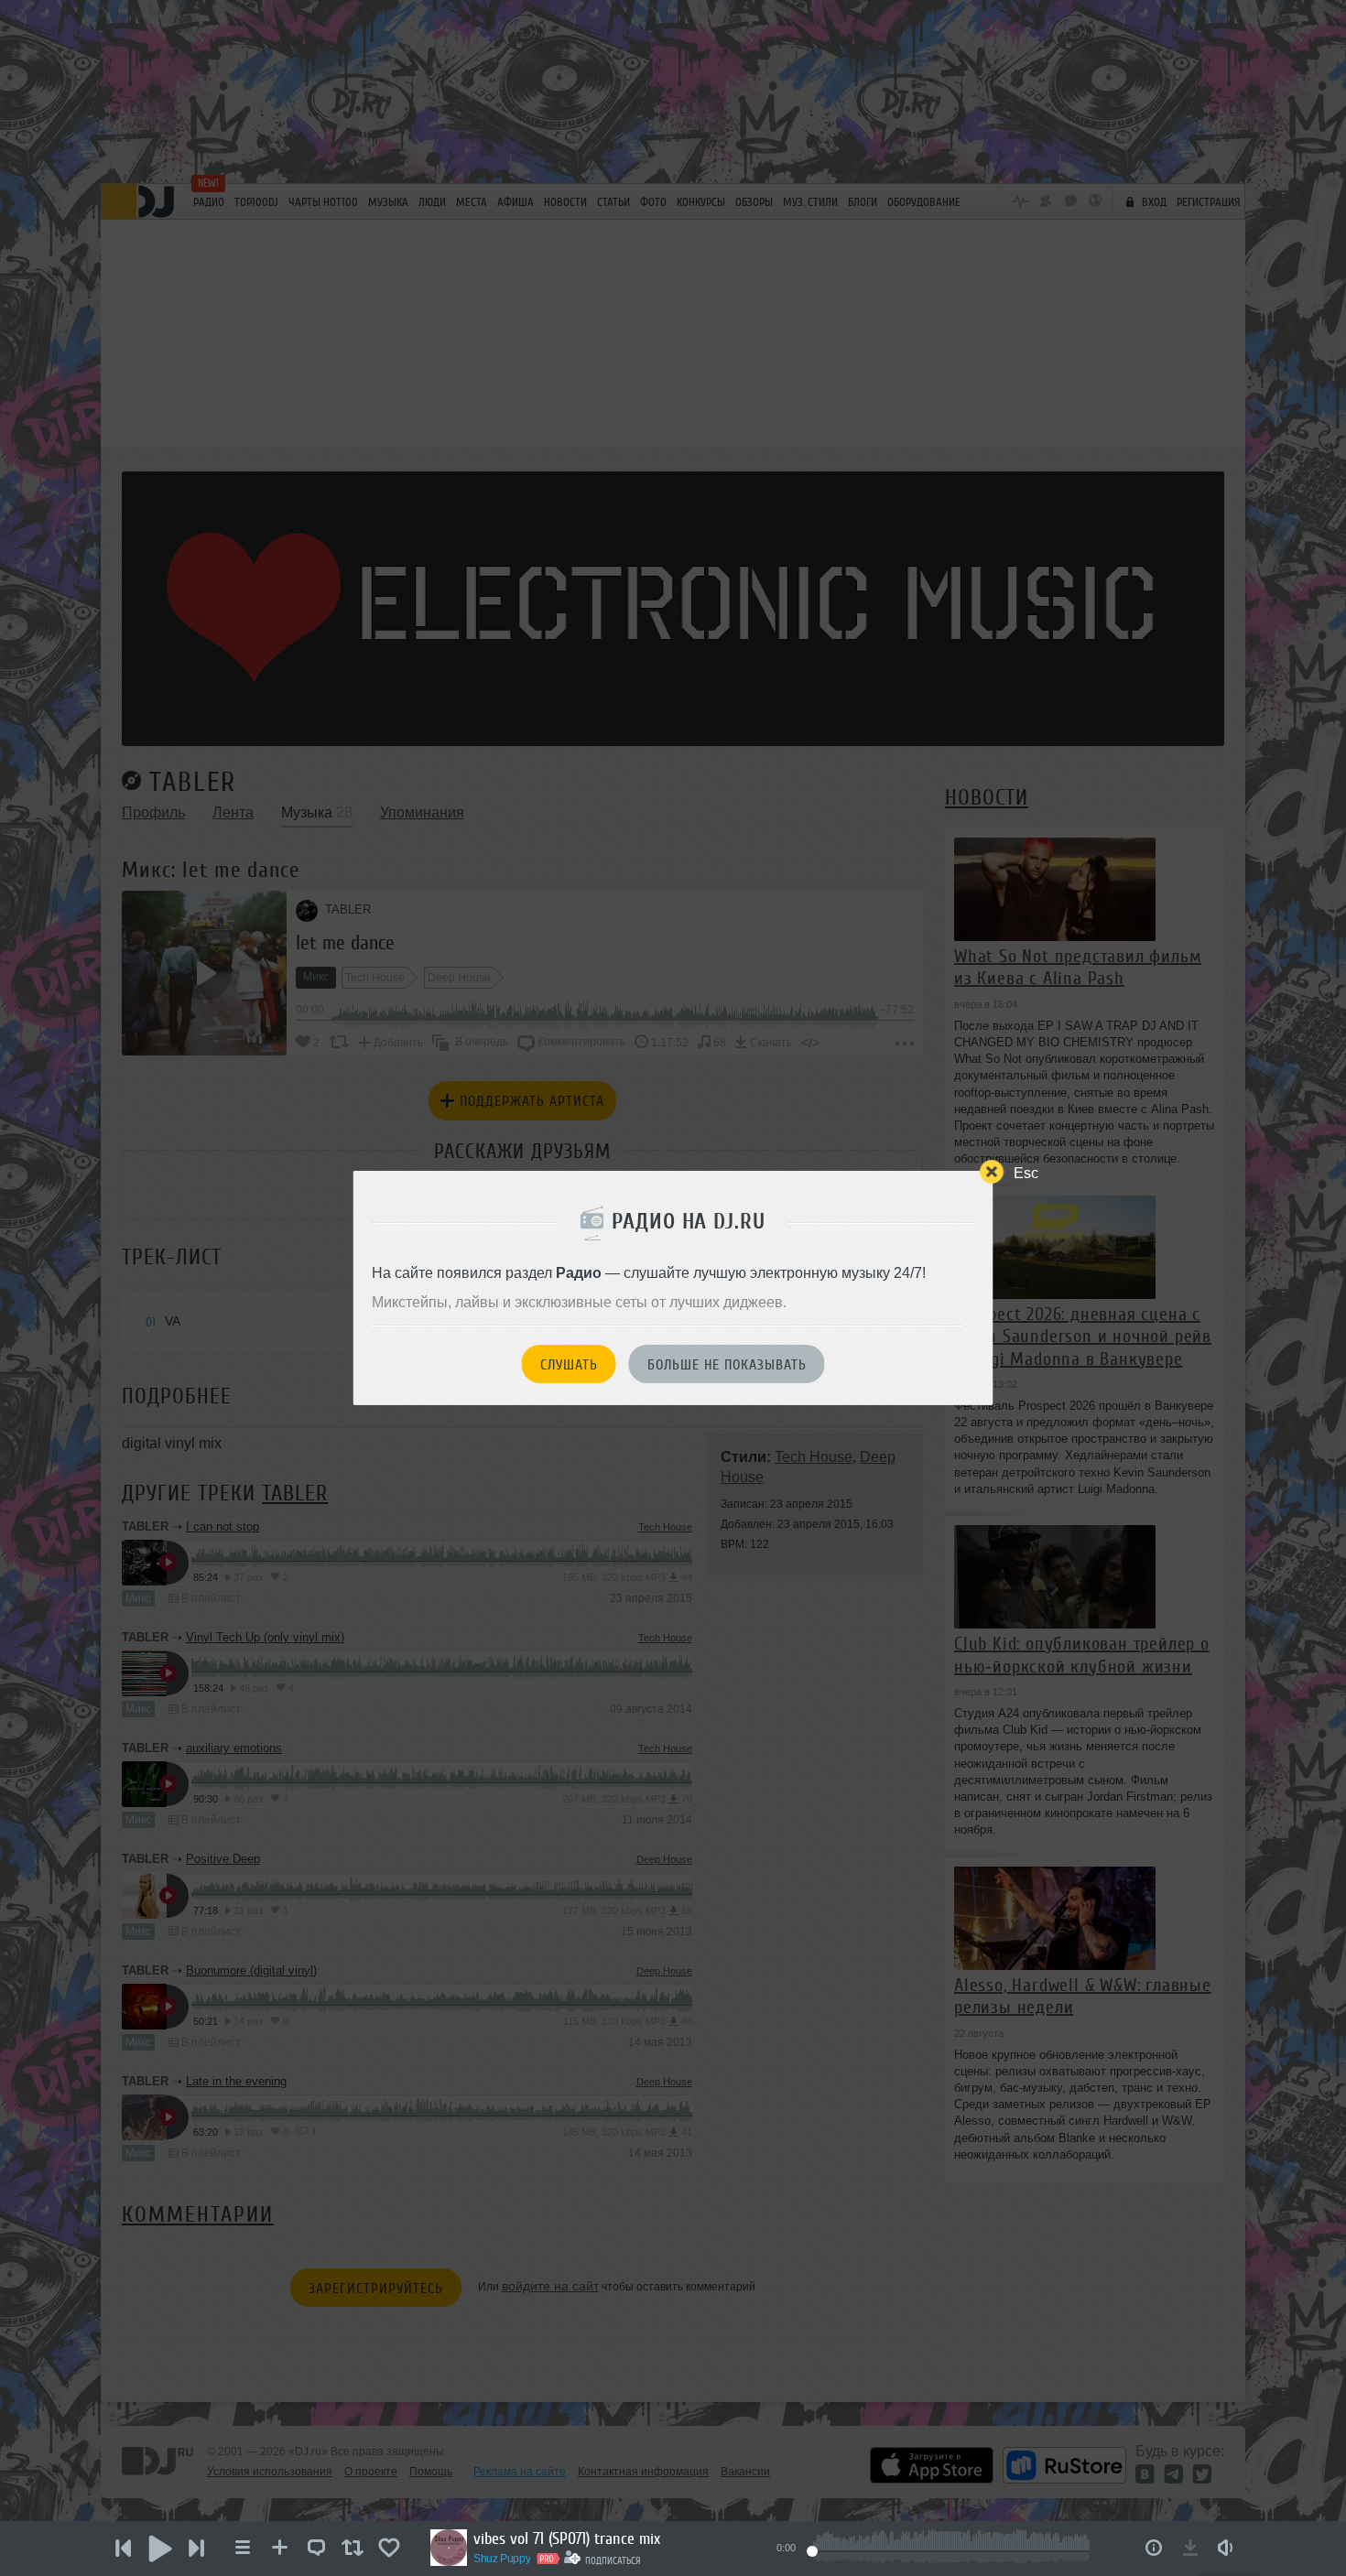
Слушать (569, 1365)
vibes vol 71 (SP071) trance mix (567, 2538)
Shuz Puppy (502, 2559)
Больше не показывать (727, 1365)
